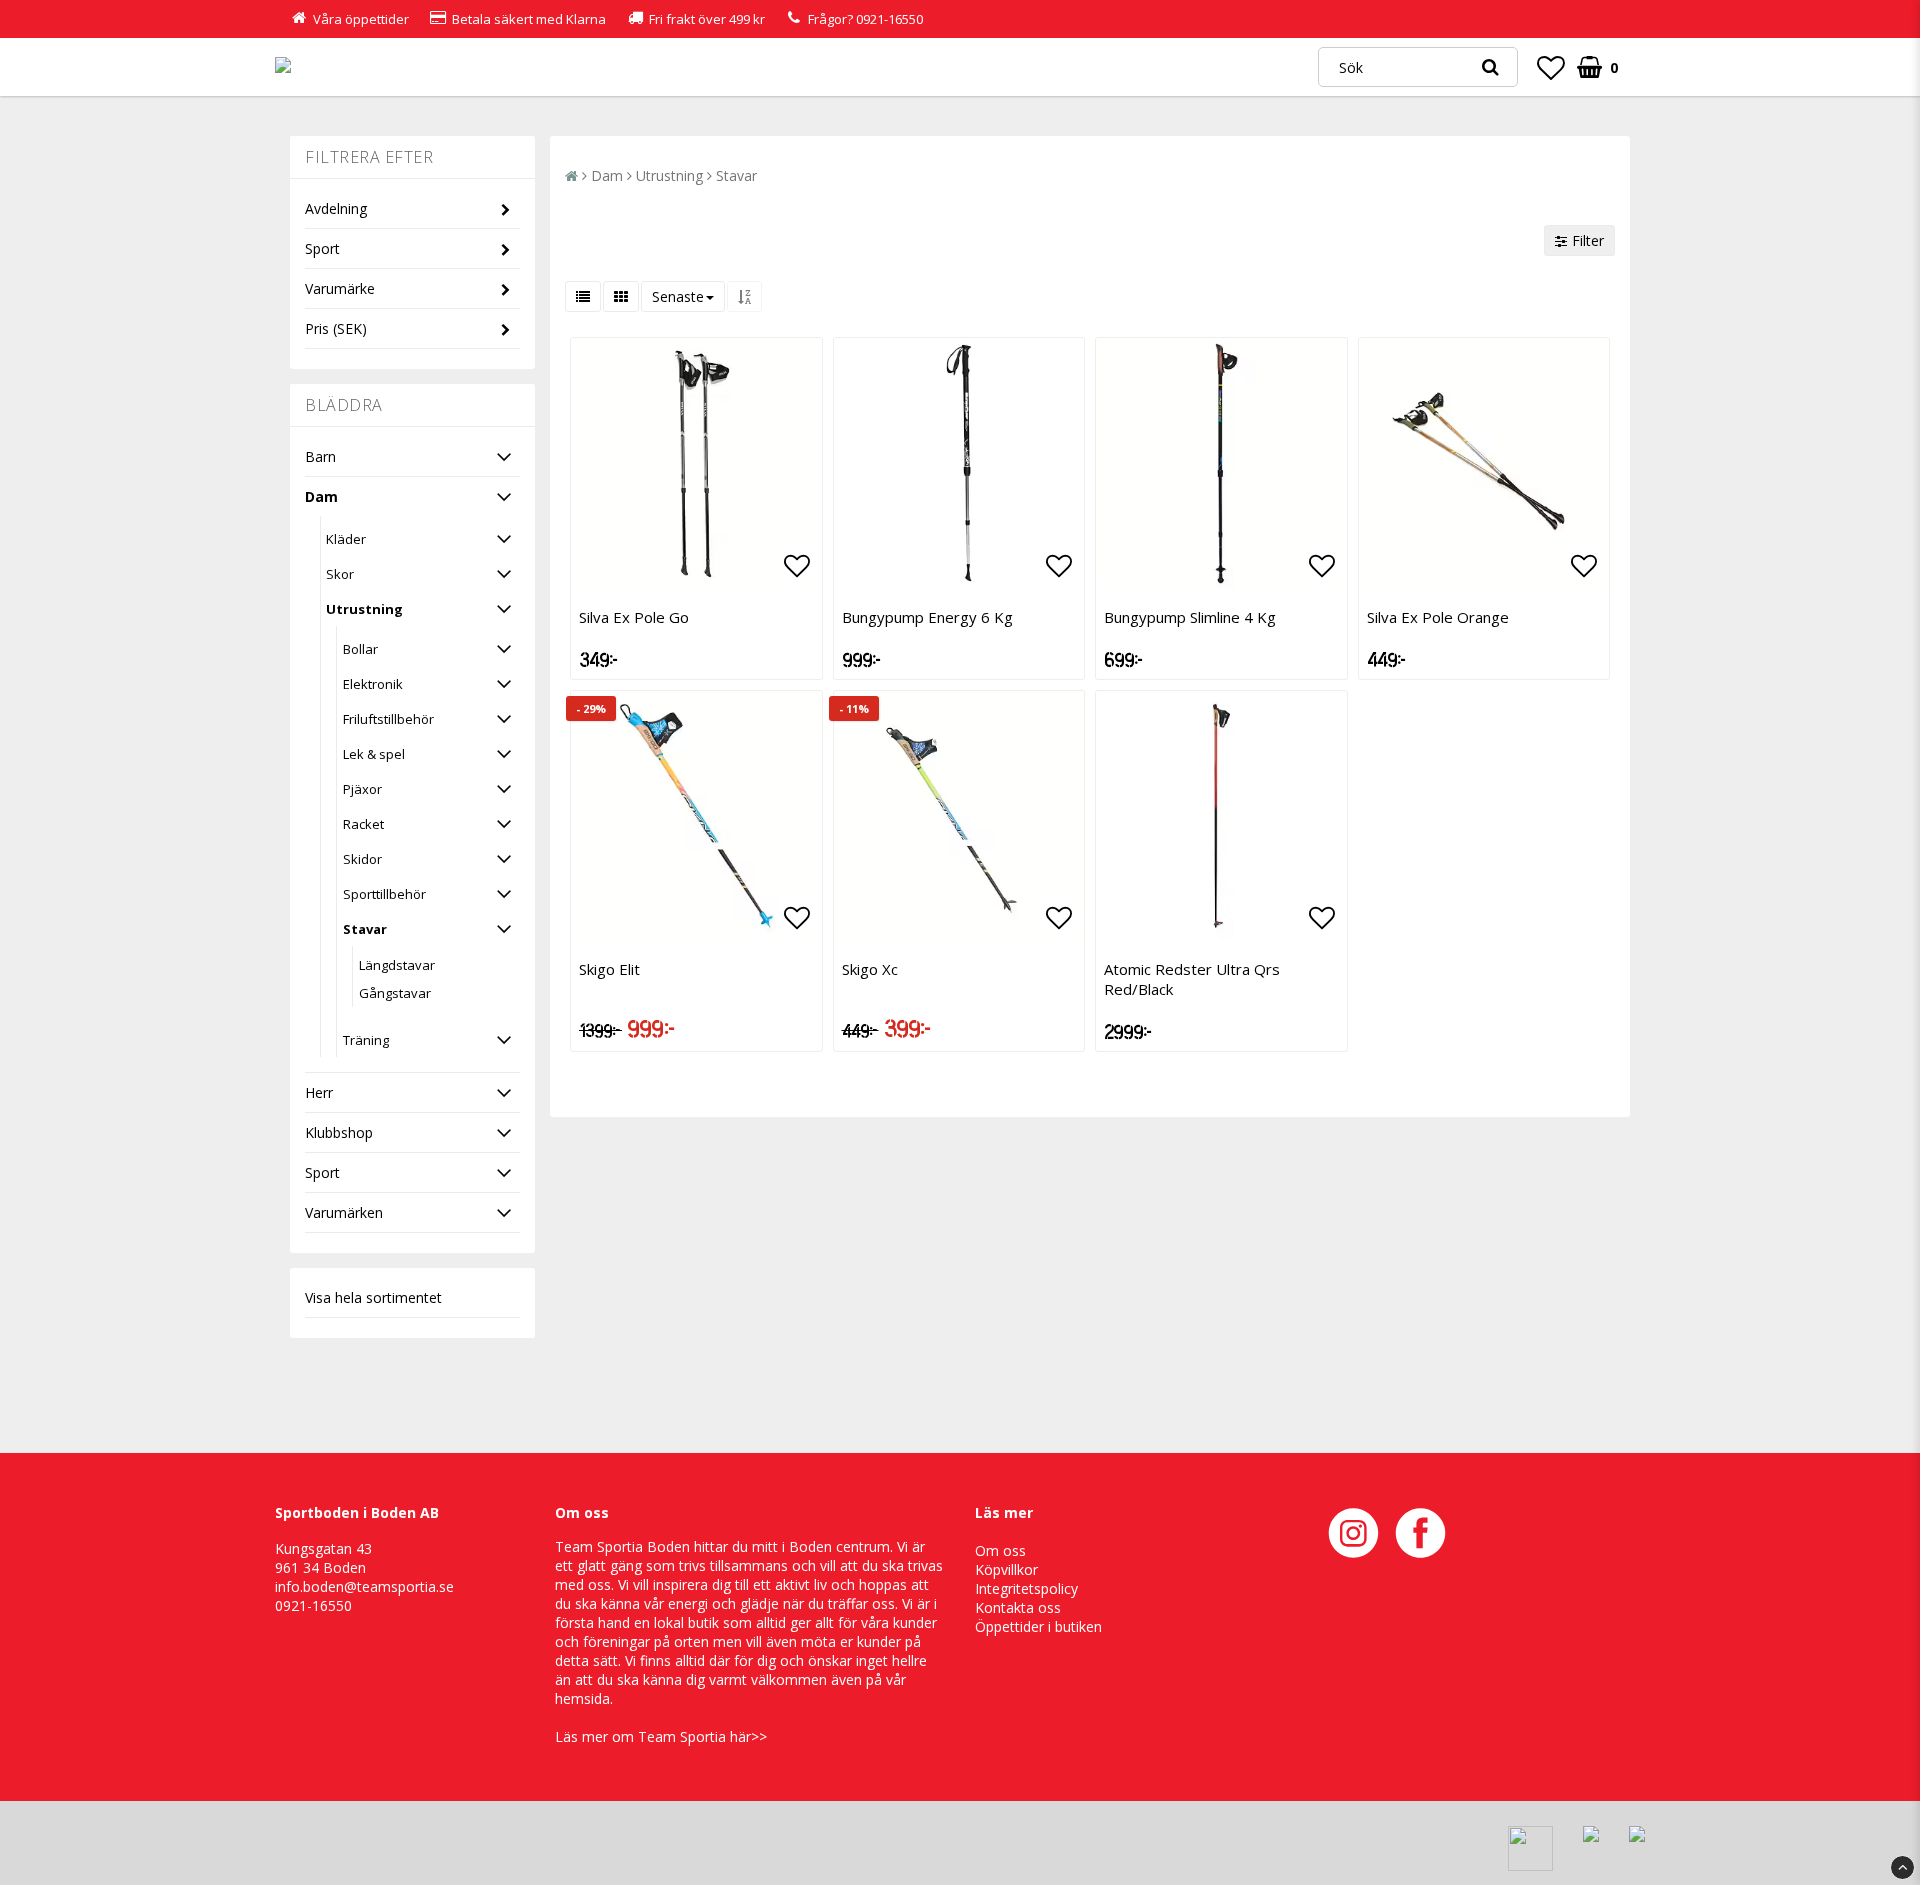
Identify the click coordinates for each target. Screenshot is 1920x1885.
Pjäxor (362, 789)
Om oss (1000, 1550)
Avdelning (336, 208)
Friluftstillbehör (388, 719)
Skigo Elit (609, 969)
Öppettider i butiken (1038, 1626)
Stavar (365, 929)
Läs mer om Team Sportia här (653, 1736)
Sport (322, 248)
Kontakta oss (1018, 1607)
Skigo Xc (870, 969)
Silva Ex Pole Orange (1438, 617)
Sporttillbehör (384, 894)
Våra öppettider (361, 19)
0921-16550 (889, 19)
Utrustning (364, 609)
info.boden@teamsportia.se (364, 1586)
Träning (366, 1040)
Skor (340, 574)
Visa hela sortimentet (373, 1297)
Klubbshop (339, 1132)
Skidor (362, 859)
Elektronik (373, 684)
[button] (1551, 67)
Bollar (360, 649)
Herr (319, 1092)
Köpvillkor (1006, 1569)
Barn (320, 456)
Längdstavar (397, 965)
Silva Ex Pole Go (634, 617)
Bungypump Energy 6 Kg (927, 617)
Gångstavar (395, 993)
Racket (363, 824)
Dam (321, 496)
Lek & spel (374, 754)
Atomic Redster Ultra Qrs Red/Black (1192, 979)
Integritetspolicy (1026, 1588)
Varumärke (340, 288)
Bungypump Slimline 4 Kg (1190, 617)
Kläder (346, 539)
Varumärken (344, 1212)
